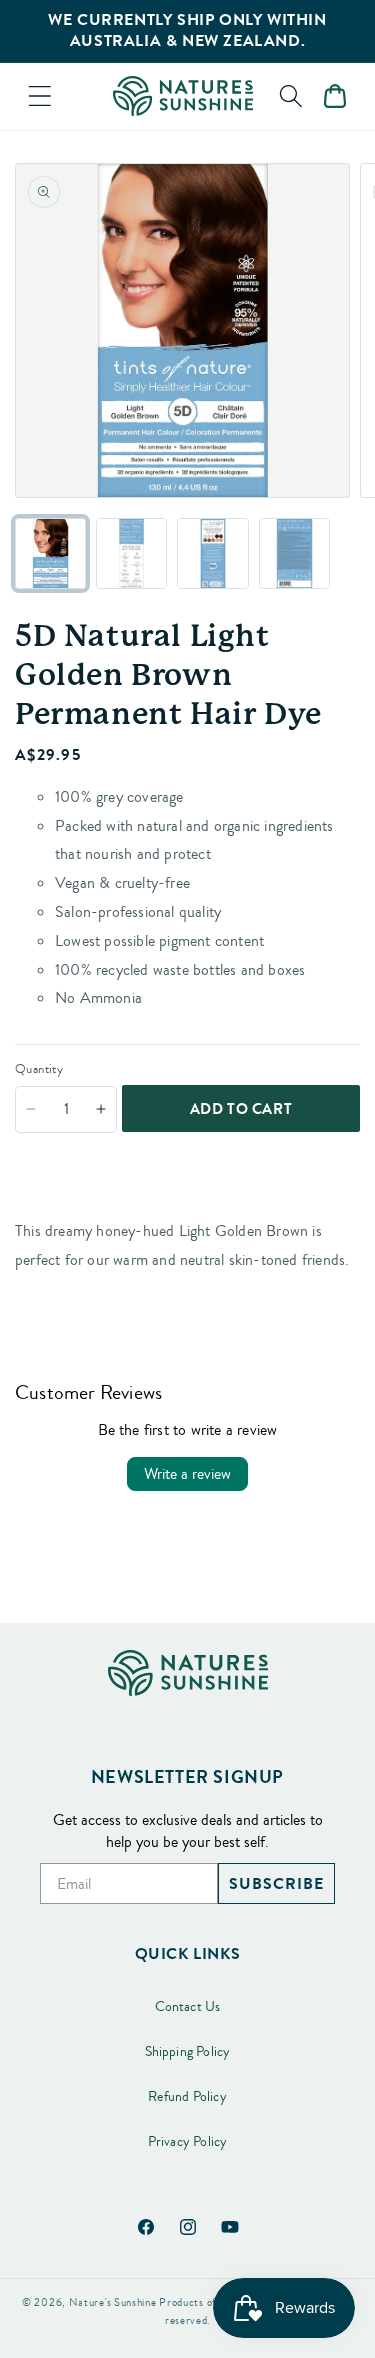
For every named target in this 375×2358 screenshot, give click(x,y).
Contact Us (188, 2007)
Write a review (187, 1474)
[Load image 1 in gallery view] (50, 553)
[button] (40, 96)
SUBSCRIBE (276, 1883)
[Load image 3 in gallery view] (212, 553)
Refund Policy (187, 2097)
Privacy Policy (188, 2142)
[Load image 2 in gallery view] (131, 553)
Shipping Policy (188, 2052)
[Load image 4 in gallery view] (294, 553)
